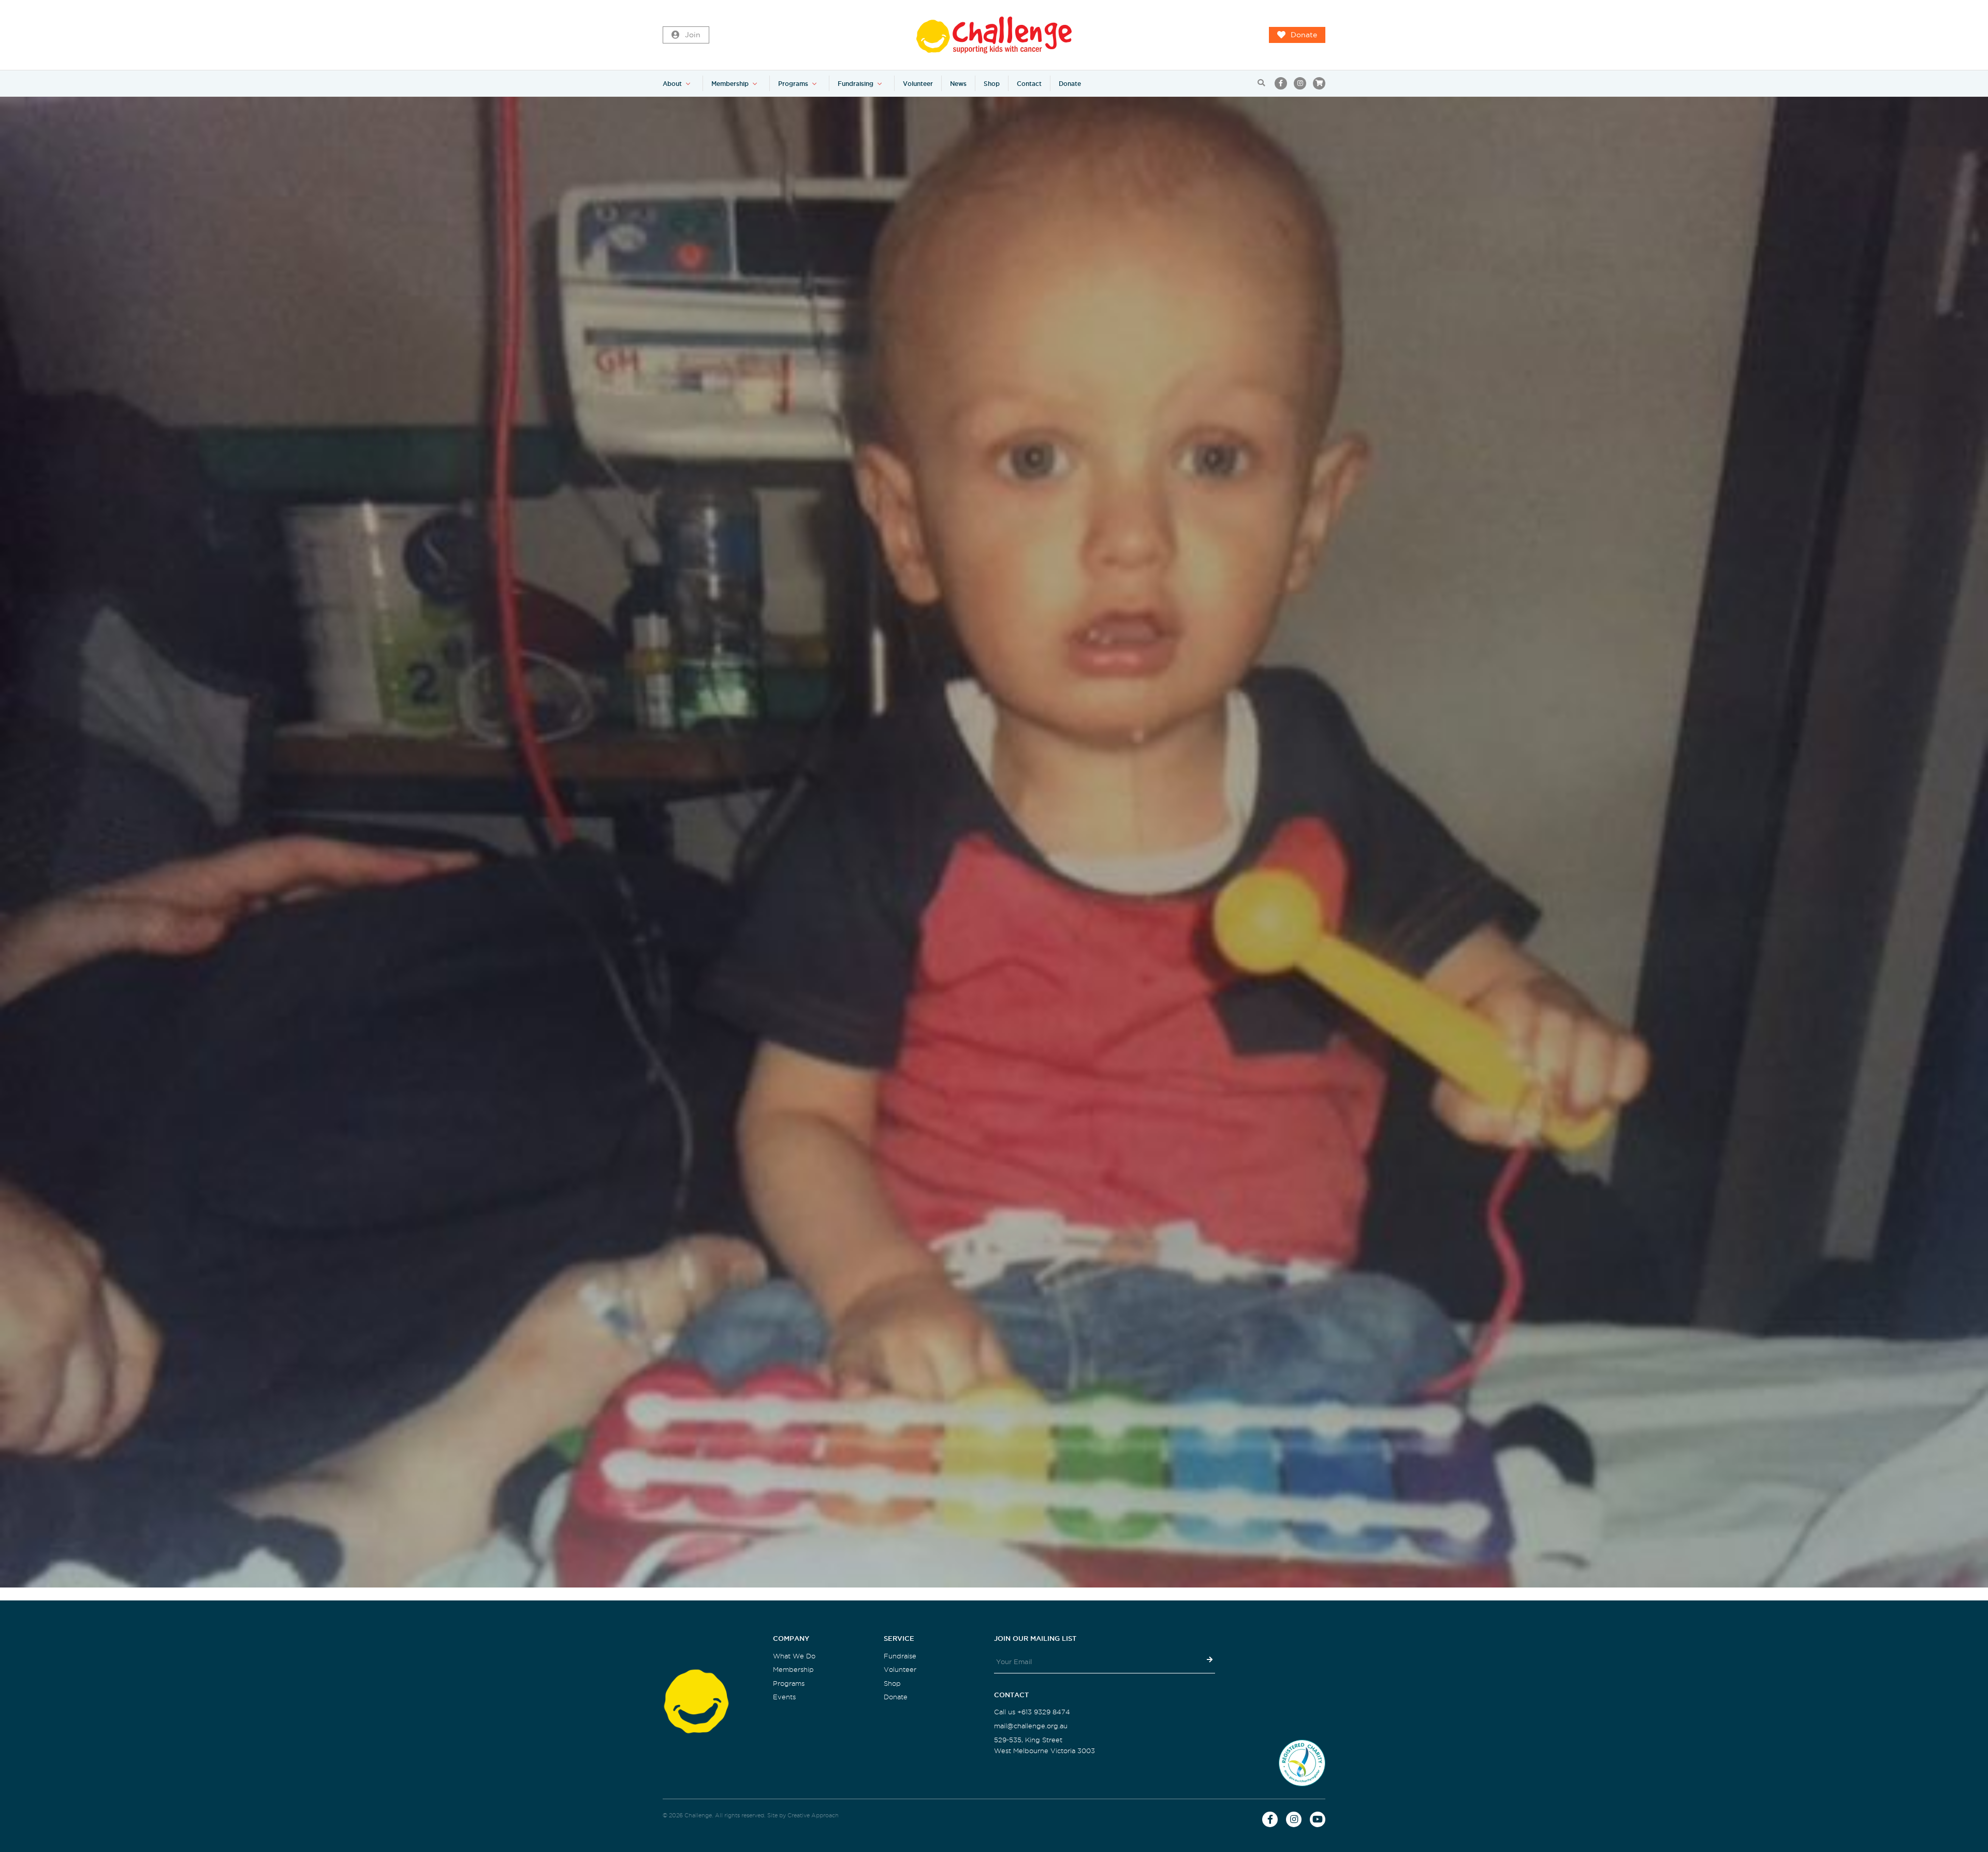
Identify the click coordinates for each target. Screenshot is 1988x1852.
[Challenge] (994, 35)
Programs (793, 84)
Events (784, 1697)
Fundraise (900, 1656)
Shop (992, 84)
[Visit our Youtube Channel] (1318, 1819)
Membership (730, 84)
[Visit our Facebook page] (1281, 83)
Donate (1304, 35)
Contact (1029, 84)
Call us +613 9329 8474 (1032, 1712)
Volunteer (918, 84)
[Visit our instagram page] (1300, 83)
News (958, 84)
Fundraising (856, 84)
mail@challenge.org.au (1031, 1726)
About (672, 84)
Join (693, 35)
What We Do (794, 1656)
